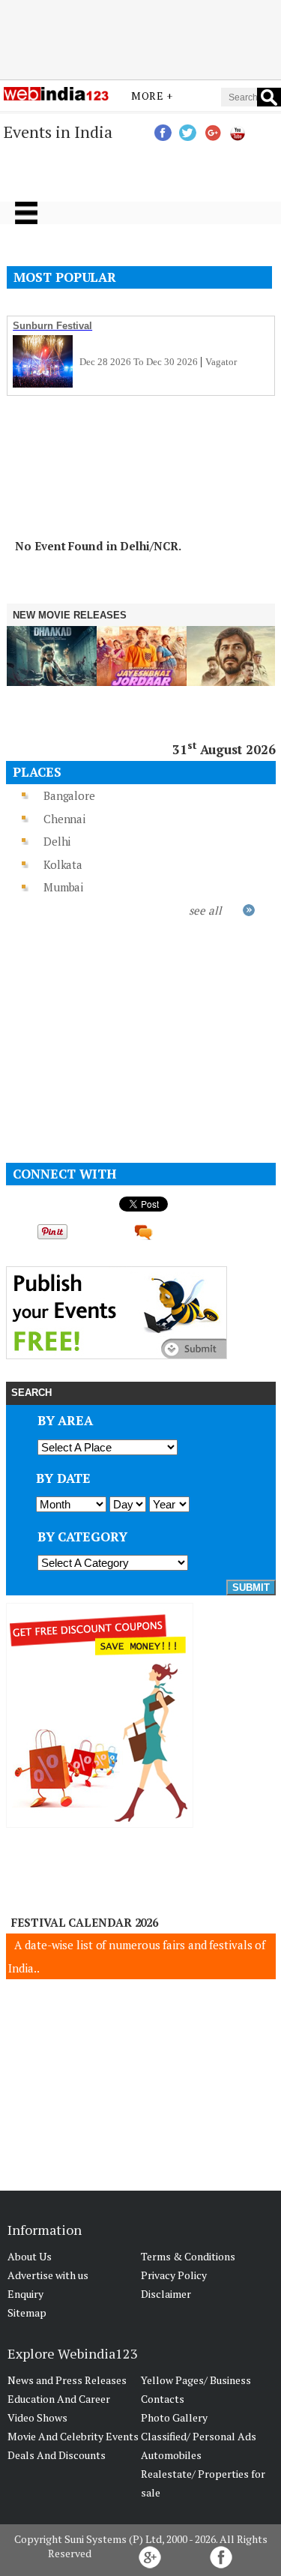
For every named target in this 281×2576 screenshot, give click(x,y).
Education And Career (59, 2399)
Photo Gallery (174, 2417)
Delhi (57, 841)
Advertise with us (48, 2275)
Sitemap (27, 2312)
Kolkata (63, 864)
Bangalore (69, 795)
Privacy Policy (174, 2275)
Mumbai (63, 887)
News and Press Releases (67, 2380)
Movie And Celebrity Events (73, 2436)
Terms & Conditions (188, 2256)
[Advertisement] (141, 40)
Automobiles (171, 2455)
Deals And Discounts (57, 2455)
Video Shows (37, 2417)
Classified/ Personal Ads (199, 2436)
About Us (30, 2256)
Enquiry (25, 2294)
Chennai (64, 819)
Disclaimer (166, 2294)
